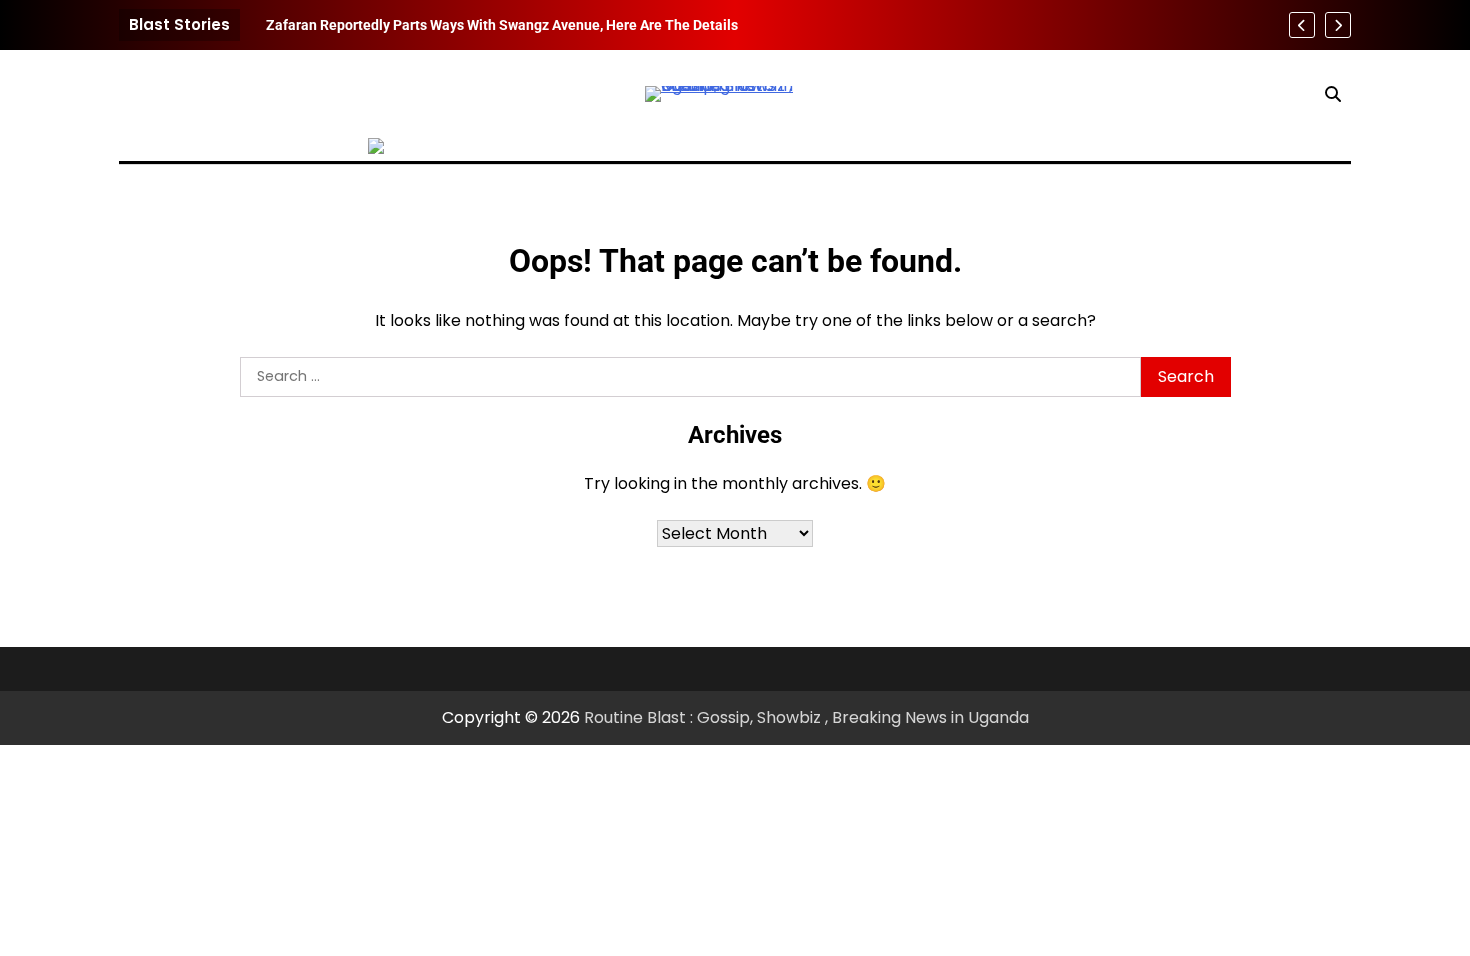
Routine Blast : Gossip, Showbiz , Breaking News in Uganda (806, 717)
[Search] (1333, 94)
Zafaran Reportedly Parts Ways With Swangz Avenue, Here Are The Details (502, 25)
